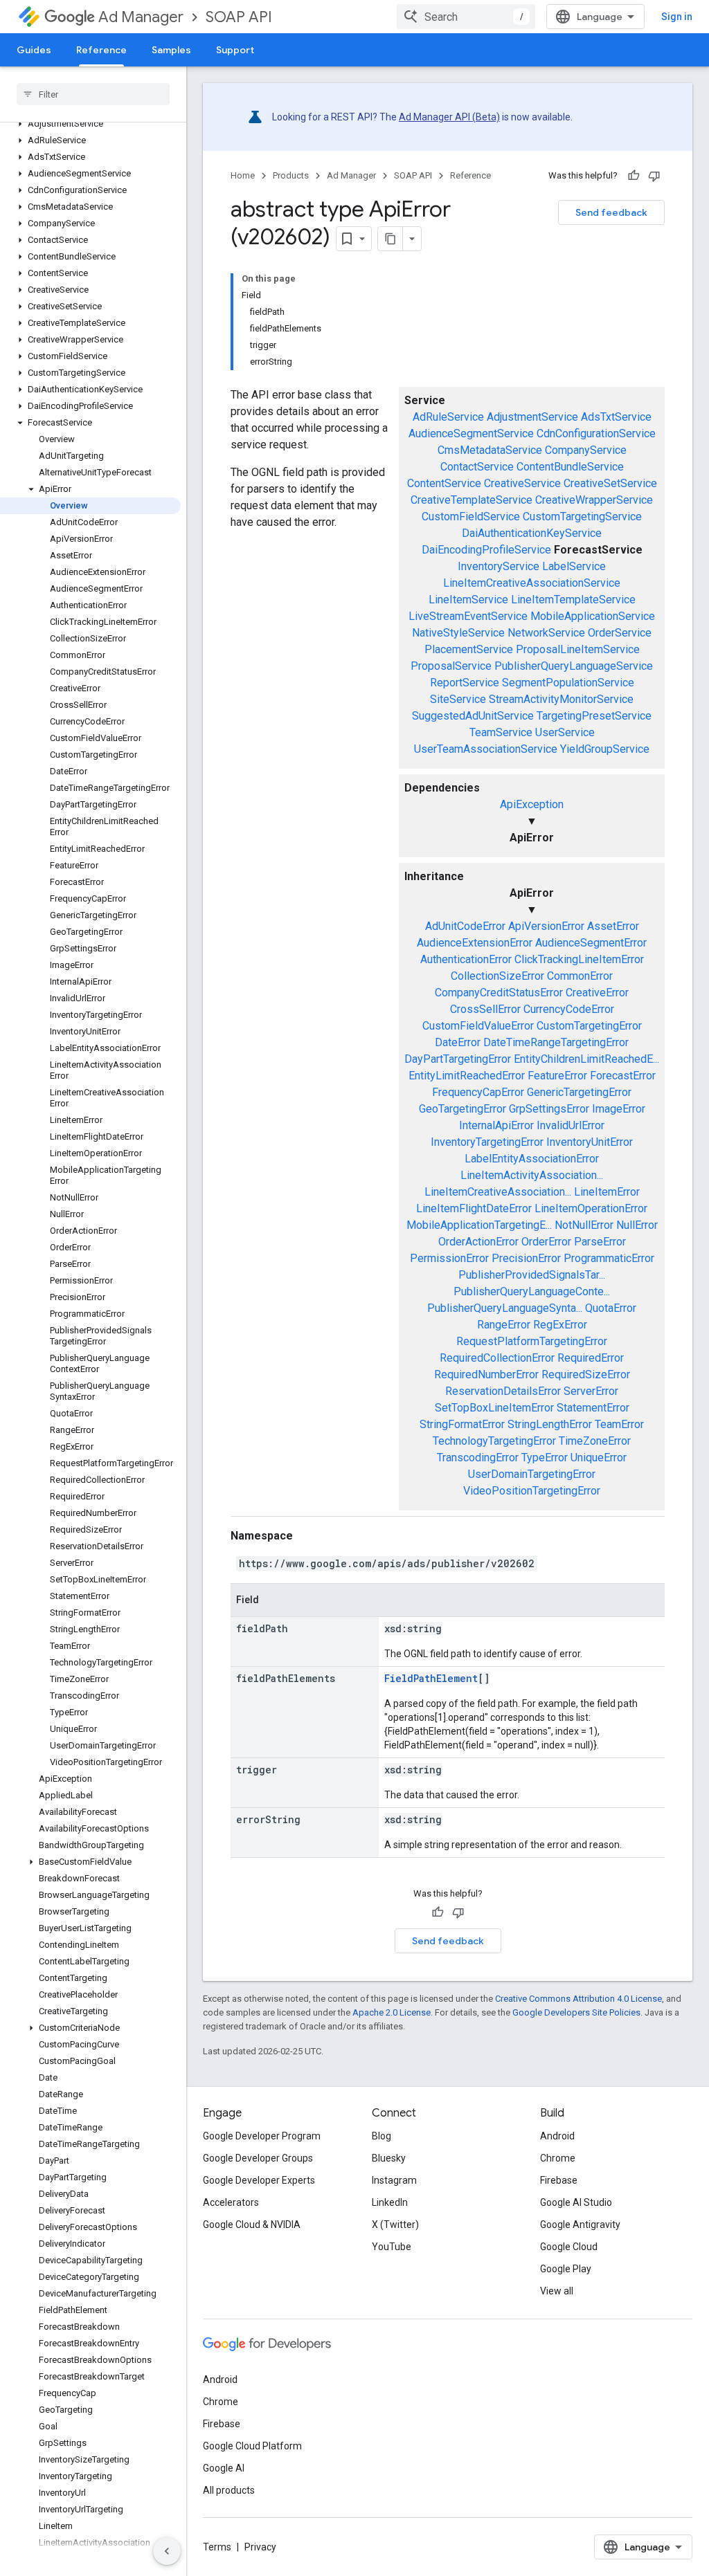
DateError (458, 1042)
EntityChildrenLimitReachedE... (586, 1059)
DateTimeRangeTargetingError (556, 1042)
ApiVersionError (546, 926)
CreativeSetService (610, 483)
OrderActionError (478, 1242)
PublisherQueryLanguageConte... (532, 1291)
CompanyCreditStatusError (499, 993)
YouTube (392, 2247)
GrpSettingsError (549, 1109)
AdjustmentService (532, 417)
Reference (101, 50)
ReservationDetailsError (503, 1391)
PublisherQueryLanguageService (574, 666)
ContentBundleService (570, 467)
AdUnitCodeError (465, 926)
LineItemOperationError (591, 1208)
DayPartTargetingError (458, 1059)
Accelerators (231, 2202)
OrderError (546, 1242)
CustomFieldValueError (478, 1026)
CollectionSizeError (497, 976)
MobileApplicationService (593, 616)
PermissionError (449, 1258)
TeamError (619, 1424)
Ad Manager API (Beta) (449, 117)
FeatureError (557, 1076)
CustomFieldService (471, 517)
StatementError (593, 1408)
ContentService (444, 483)
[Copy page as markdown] (391, 239)
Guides (34, 50)
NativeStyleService (458, 633)
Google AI (224, 2468)
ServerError (591, 1391)
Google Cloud (569, 2247)
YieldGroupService (605, 749)
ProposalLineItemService (578, 649)
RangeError (504, 1325)
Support (235, 50)
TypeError (545, 1458)
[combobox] (466, 17)
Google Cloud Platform (252, 2446)
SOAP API (239, 17)
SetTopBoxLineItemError (494, 1408)
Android (557, 2136)
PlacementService (469, 649)
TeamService (501, 732)
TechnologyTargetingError (494, 1441)
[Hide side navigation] (167, 2551)
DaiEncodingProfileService (486, 550)
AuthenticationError (466, 959)
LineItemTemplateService (573, 600)
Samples (171, 50)
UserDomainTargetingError (532, 1474)
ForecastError (623, 1076)
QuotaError (611, 1308)
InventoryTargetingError (487, 1142)
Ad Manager (141, 17)
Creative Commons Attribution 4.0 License (578, 1999)
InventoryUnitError (590, 1142)
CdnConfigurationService (596, 433)
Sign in (677, 17)
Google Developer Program (262, 2136)
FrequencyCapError (478, 1092)
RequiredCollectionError (497, 1358)
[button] (90, 124)
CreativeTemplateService (472, 500)
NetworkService (546, 633)
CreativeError (597, 993)
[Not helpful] (654, 176)
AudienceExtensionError (475, 943)
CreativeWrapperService (594, 500)
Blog (382, 2136)
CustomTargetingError (589, 1026)
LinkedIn (390, 2202)
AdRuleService (448, 417)
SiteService (458, 699)
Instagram (394, 2180)
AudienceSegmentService (471, 433)
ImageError (619, 1109)
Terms (217, 2547)
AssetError (613, 926)
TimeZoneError (595, 1441)
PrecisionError (526, 1258)
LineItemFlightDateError (474, 1208)
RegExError (560, 1325)
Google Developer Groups (258, 2158)
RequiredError (591, 1358)
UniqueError (599, 1458)
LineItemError (607, 1192)
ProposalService (451, 666)
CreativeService (522, 483)
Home (243, 175)
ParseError (600, 1242)
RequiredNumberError (486, 1374)
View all (557, 2291)
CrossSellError (485, 1009)
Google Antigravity (580, 2225)
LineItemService (468, 600)
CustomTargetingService (582, 517)
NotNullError (584, 1225)
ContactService (477, 467)
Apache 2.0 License (392, 2012)
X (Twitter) (395, 2225)
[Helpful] (634, 176)
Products (291, 175)
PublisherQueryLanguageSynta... (505, 1308)
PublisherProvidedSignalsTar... (532, 1275)
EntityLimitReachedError (467, 1076)
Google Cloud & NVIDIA (252, 2225)
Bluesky (389, 2158)
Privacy (260, 2547)
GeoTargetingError (463, 1109)
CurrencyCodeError (569, 1009)
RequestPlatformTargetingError (532, 1341)
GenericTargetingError (579, 1092)
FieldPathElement (431, 1678)
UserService (565, 732)
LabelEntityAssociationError (532, 1159)
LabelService (574, 566)
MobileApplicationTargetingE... (479, 1225)
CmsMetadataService (490, 450)
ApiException (532, 804)
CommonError (580, 976)
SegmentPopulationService (568, 683)
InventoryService (499, 566)
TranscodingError (478, 1458)
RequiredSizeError (586, 1374)
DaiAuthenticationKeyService (532, 533)
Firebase (559, 2180)
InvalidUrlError (571, 1125)
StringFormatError (462, 1424)
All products (229, 2490)
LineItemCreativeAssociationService (532, 583)
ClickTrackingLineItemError (579, 959)
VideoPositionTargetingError (532, 1491)
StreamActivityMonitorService (561, 699)
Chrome (558, 2158)
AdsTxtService (616, 417)
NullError (637, 1225)
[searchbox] (93, 94)
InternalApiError (496, 1125)
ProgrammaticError (609, 1258)
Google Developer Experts (259, 2180)
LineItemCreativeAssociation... (498, 1192)
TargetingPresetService (594, 716)
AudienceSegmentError (591, 943)
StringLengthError (550, 1424)
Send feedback (611, 212)
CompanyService (586, 450)
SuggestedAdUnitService (473, 716)
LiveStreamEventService (468, 616)
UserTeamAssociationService (486, 749)
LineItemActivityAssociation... (532, 1175)
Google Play (566, 2269)
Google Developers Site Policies (576, 2012)
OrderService (620, 633)
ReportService (465, 683)
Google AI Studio (576, 2202)
